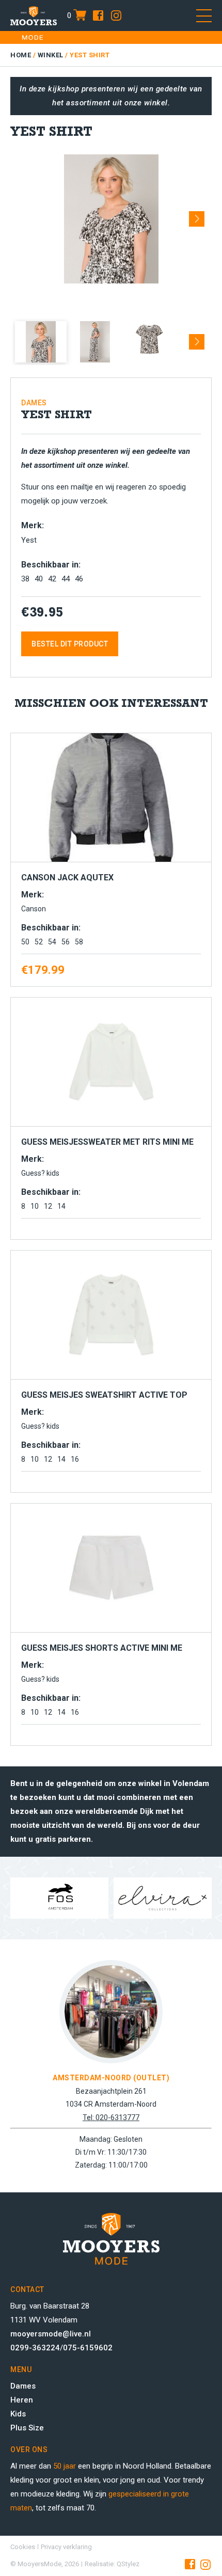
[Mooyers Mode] (34, 15)
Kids (18, 2414)
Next (197, 215)
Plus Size (27, 2428)
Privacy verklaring (66, 2547)
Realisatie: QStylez (112, 2564)
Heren (22, 2400)
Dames (23, 2386)
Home (21, 55)
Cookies (23, 2547)
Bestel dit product (70, 644)
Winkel (51, 55)
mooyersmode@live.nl (51, 2334)
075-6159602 (88, 2348)
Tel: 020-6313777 (111, 2117)
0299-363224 (35, 2348)
